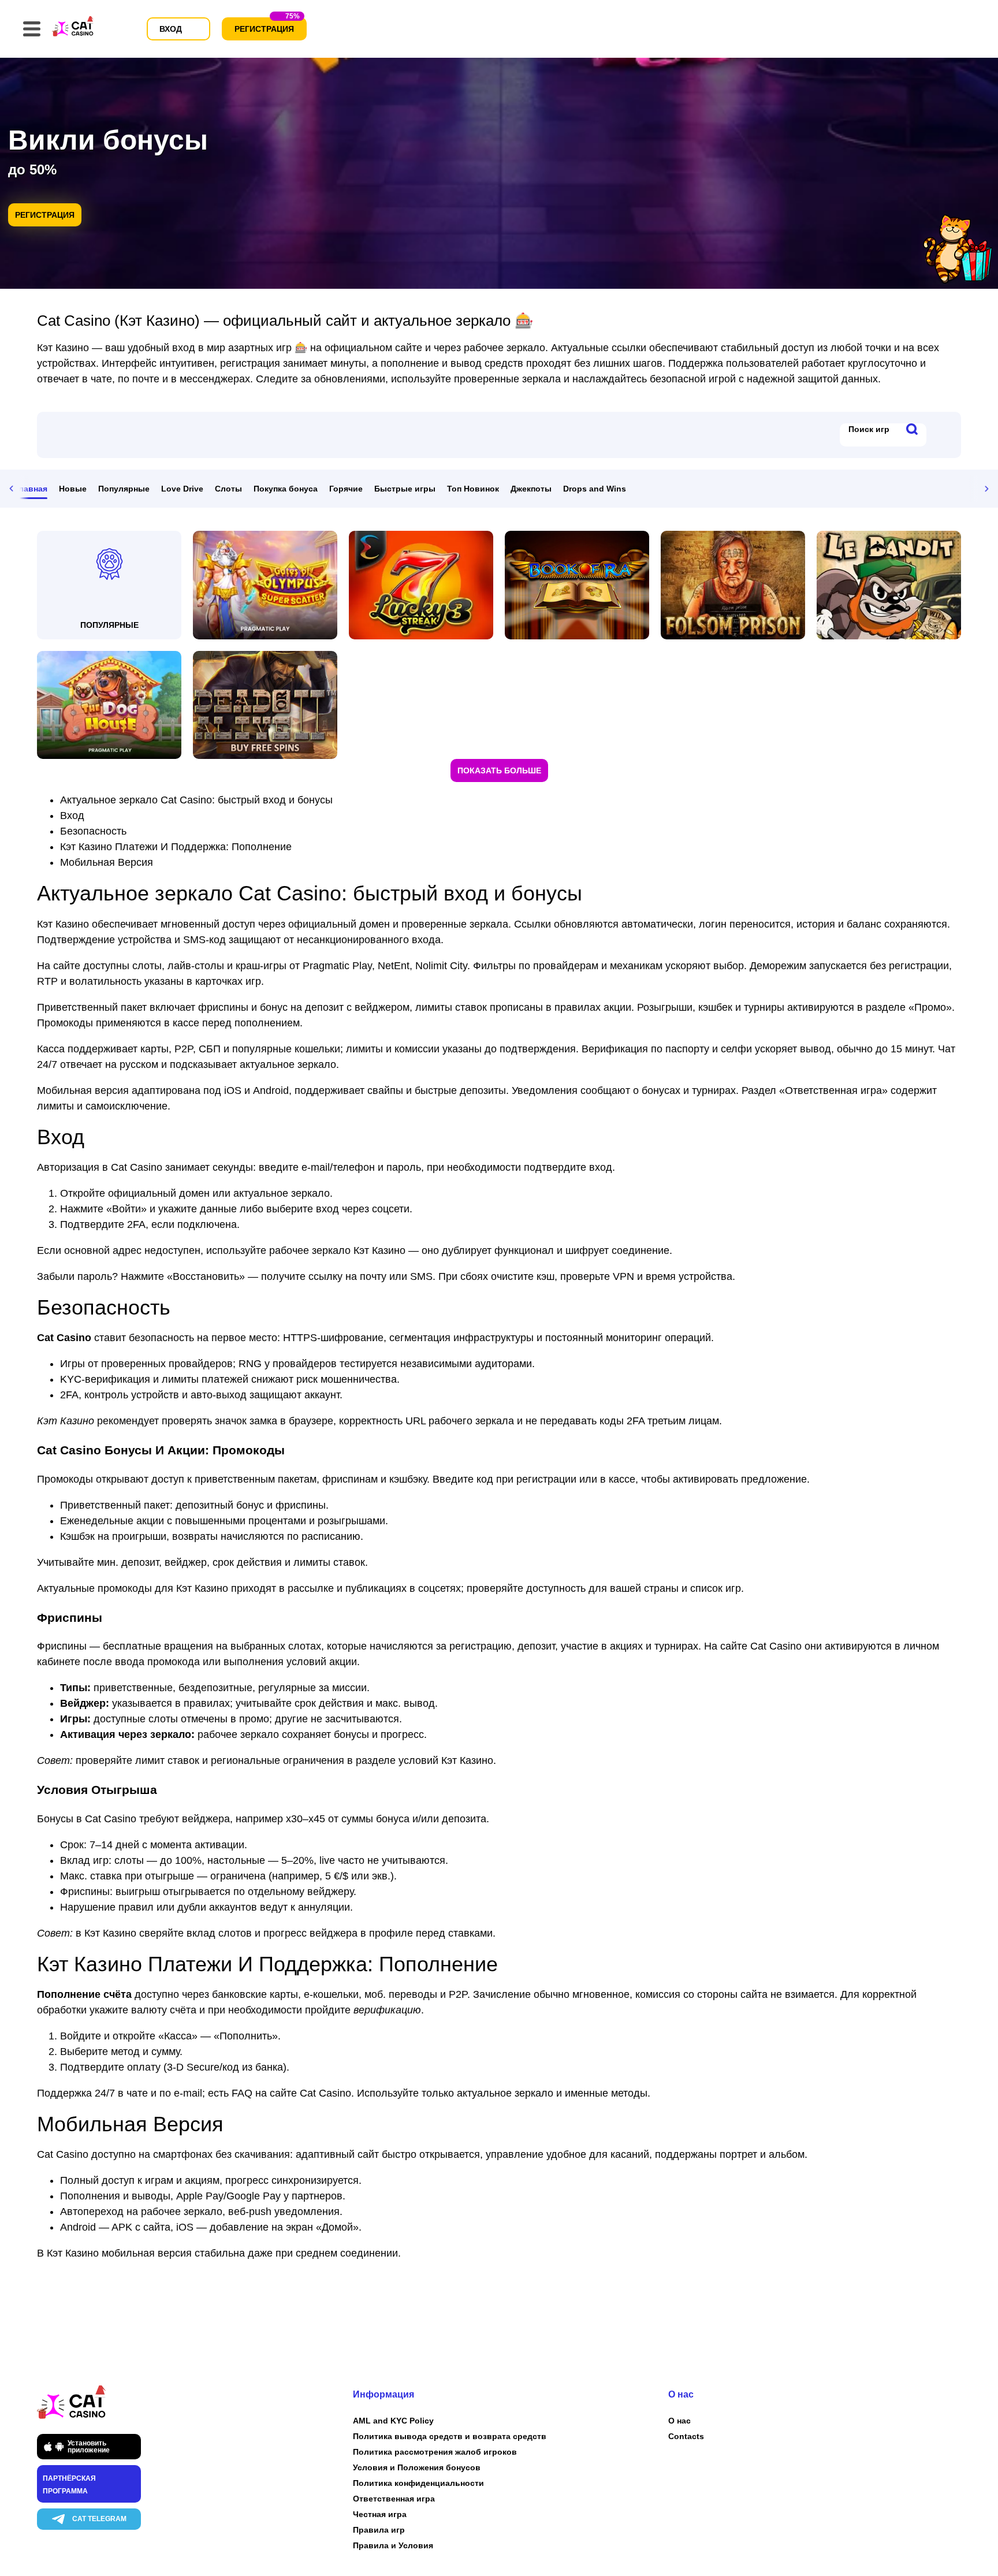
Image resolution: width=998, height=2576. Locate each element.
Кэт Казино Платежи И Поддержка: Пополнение (176, 847)
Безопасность (93, 831)
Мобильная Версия (107, 862)
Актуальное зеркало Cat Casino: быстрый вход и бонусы (196, 800)
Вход (72, 816)
